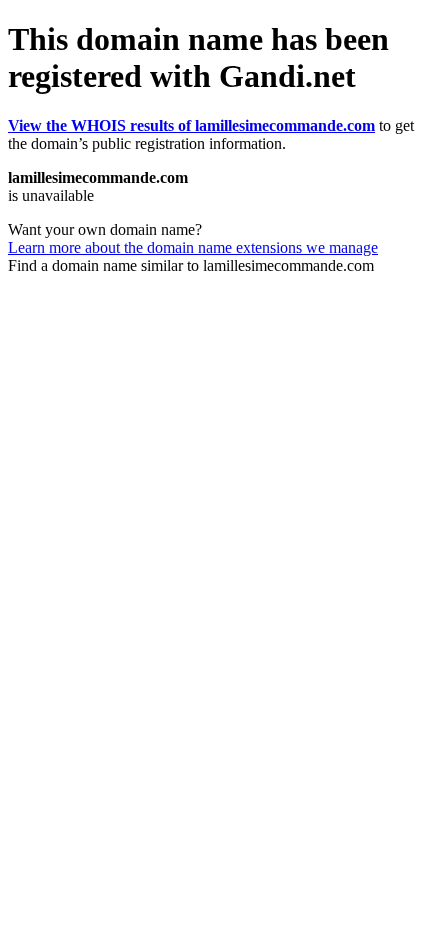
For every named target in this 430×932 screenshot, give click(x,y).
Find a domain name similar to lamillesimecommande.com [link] (191, 265)
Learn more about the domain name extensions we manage (193, 247)
